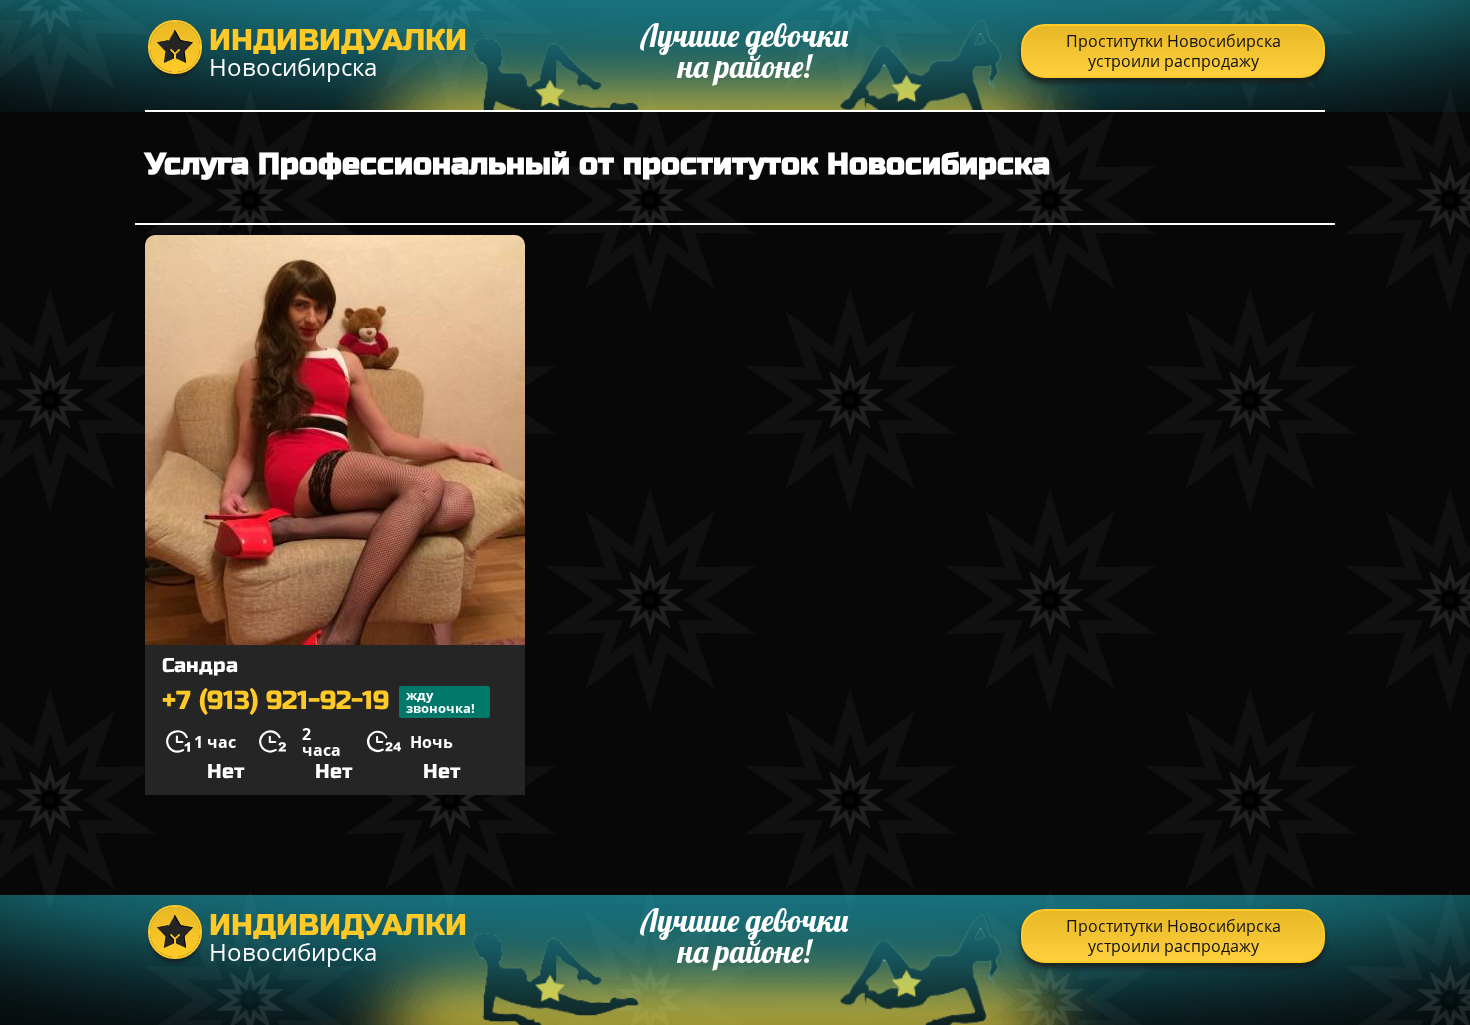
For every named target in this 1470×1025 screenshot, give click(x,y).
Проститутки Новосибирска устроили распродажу (1173, 51)
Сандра (200, 665)
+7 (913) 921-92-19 (318, 701)
